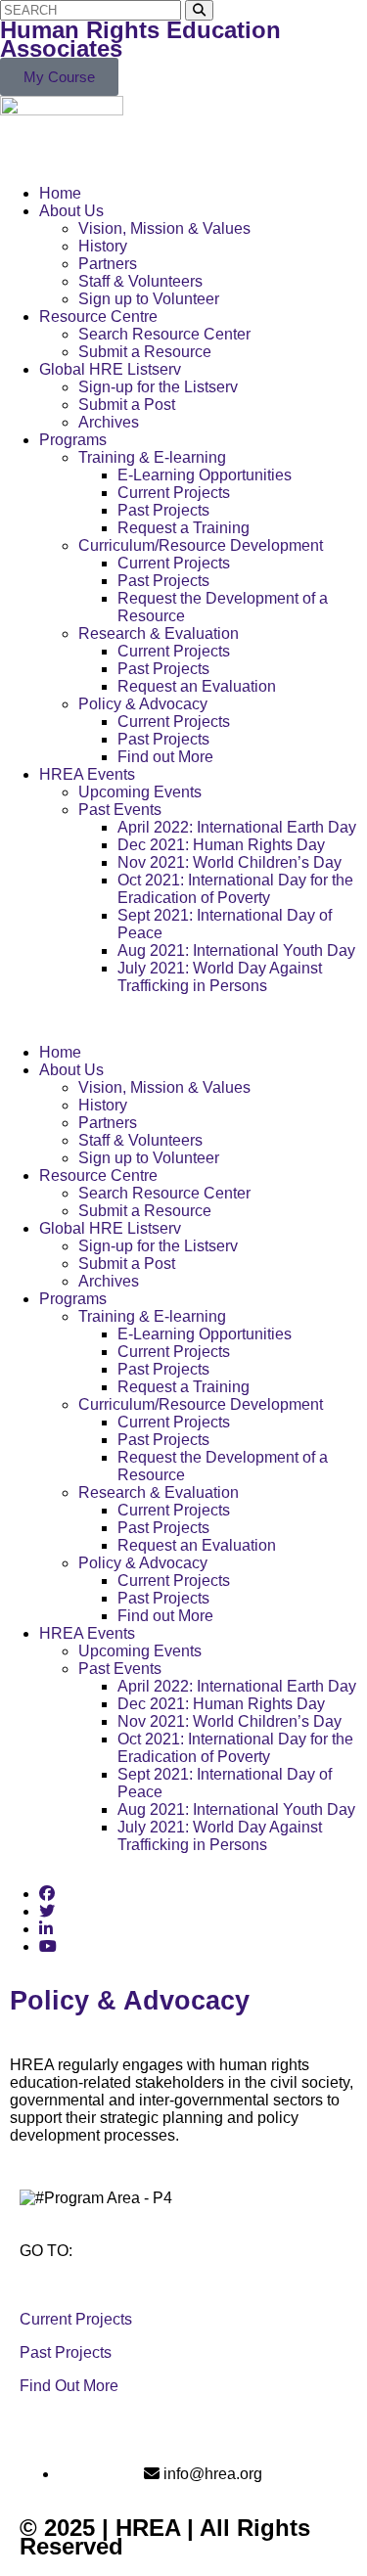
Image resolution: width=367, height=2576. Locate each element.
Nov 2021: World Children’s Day (229, 862)
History (103, 246)
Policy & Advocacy (143, 704)
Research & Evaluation (159, 633)
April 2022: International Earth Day (237, 827)
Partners (108, 264)
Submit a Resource (145, 352)
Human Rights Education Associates (140, 39)
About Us (71, 211)
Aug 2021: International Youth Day (236, 950)
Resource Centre (98, 316)
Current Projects (174, 493)
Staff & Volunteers (140, 281)
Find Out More (69, 2386)
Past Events (120, 810)
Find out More (165, 757)
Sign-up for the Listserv (158, 387)
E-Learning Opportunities (205, 475)
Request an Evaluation (197, 686)
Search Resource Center (164, 334)
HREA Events (87, 774)
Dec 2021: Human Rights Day (221, 845)
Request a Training (183, 528)
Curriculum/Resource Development (201, 545)
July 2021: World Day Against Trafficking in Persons (220, 977)
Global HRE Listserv (110, 369)
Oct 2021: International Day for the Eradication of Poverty (235, 889)
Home (60, 193)
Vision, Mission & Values (164, 228)
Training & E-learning (152, 457)
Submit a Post (127, 405)
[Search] (199, 10)
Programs (73, 440)
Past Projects (163, 510)
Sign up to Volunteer (149, 299)
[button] (183, 1019)
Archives (109, 422)
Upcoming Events (140, 792)
